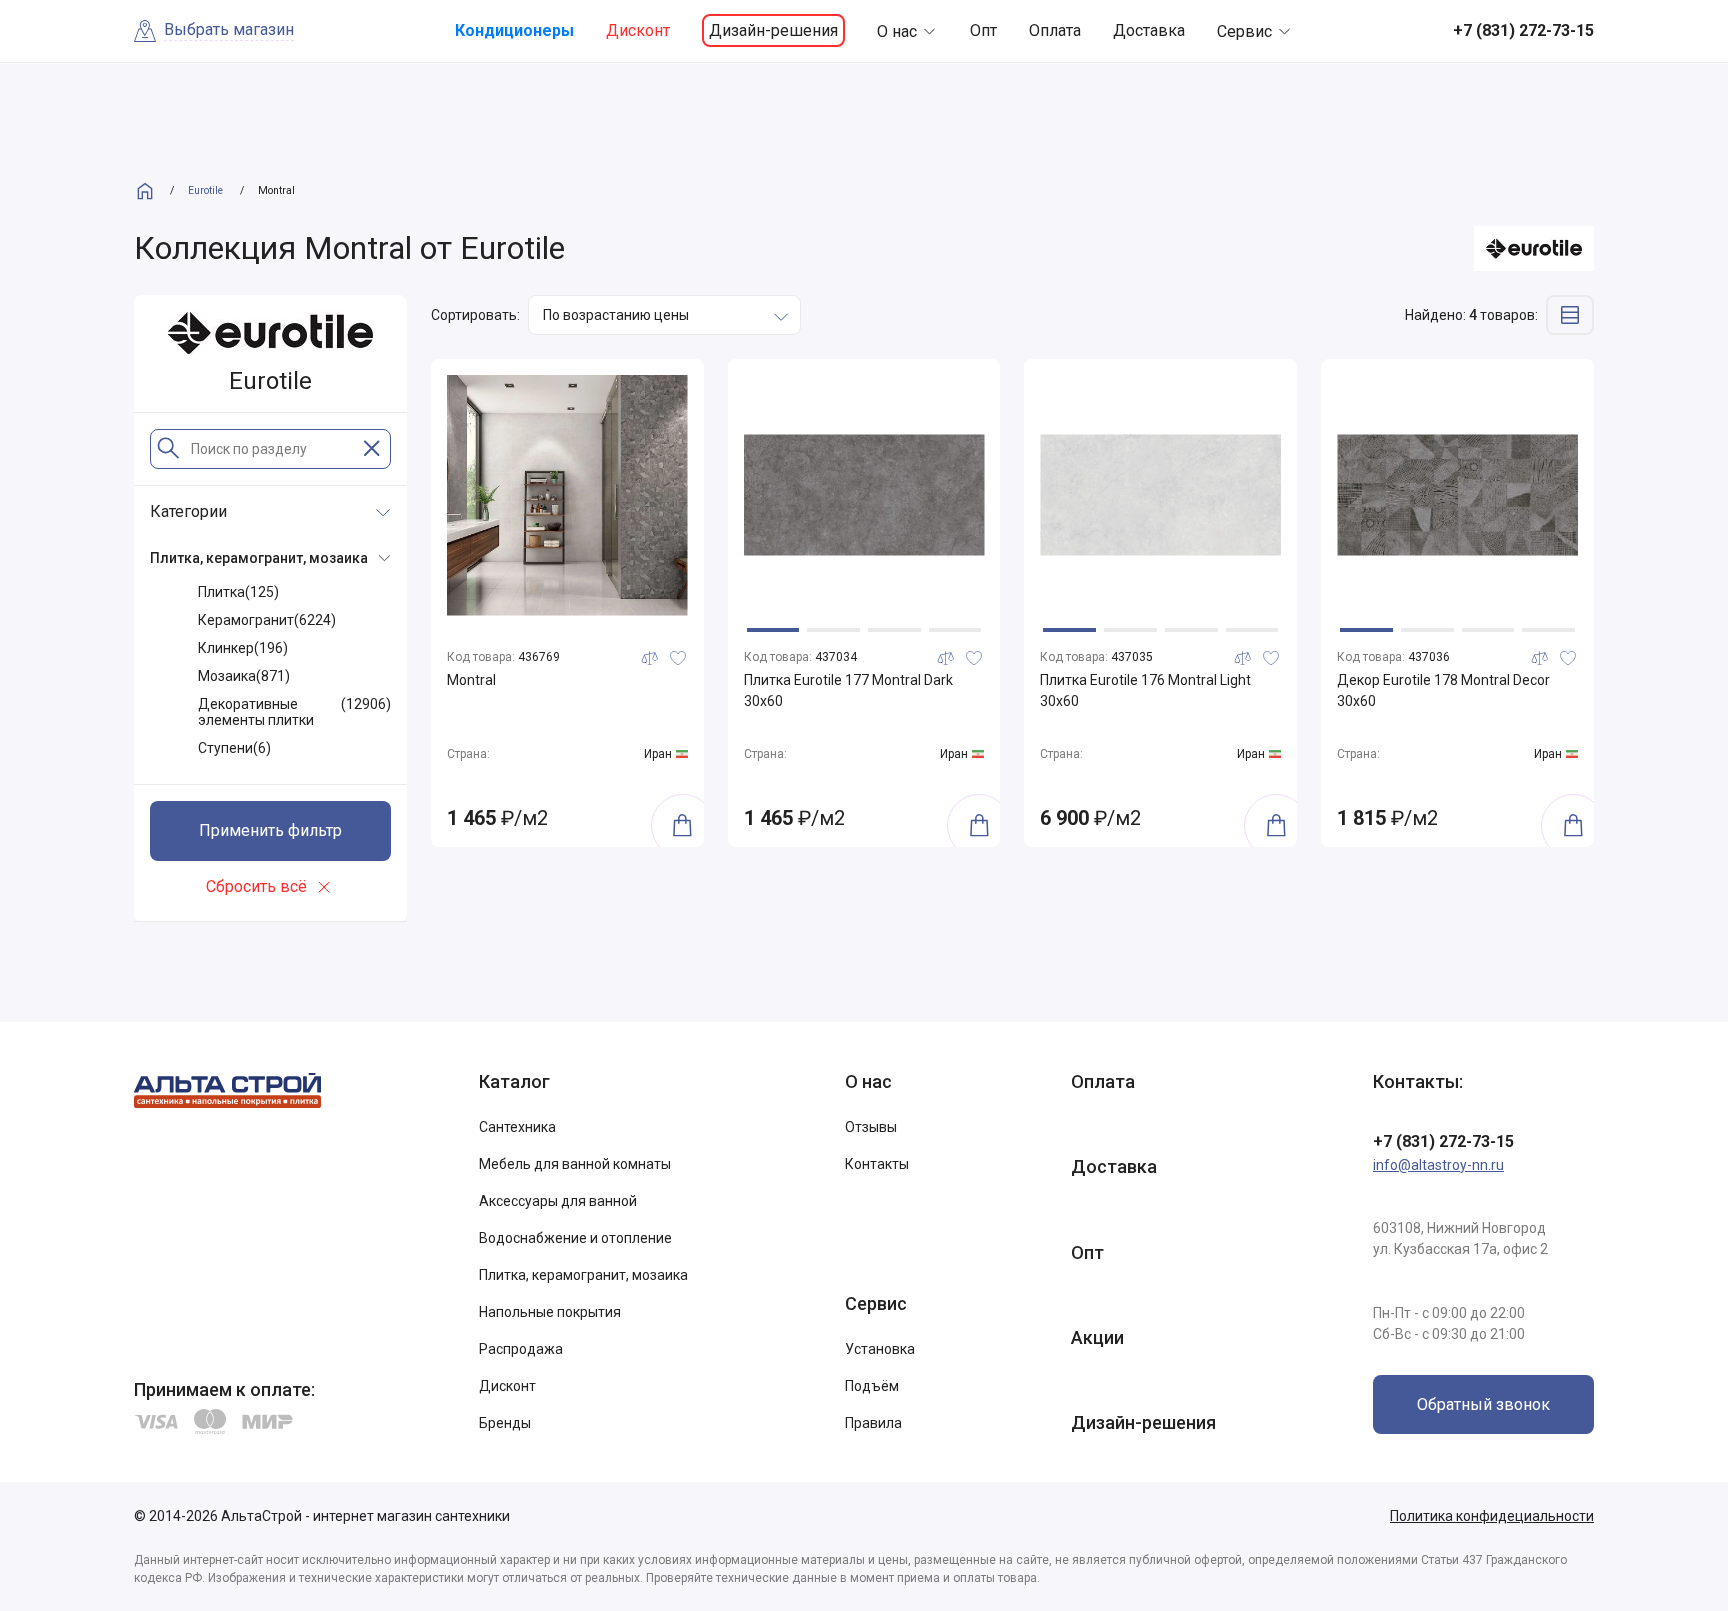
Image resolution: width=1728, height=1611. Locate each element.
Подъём (872, 1386)
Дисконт (638, 30)
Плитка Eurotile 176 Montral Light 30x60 (1145, 690)
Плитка (238, 592)
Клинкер (243, 648)
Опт (983, 30)
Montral (471, 680)
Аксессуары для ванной (558, 1201)
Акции (1097, 1337)
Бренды (505, 1423)
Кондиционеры (514, 30)
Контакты (877, 1164)
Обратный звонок (1483, 1404)
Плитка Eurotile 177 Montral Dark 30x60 (848, 690)
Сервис (1244, 31)
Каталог (514, 1081)
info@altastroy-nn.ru (1438, 1165)
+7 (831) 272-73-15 (1443, 1141)
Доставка (1149, 30)
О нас (897, 31)
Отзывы (871, 1127)
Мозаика (244, 676)
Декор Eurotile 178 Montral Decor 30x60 (1443, 690)
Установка (880, 1349)
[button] (773, 630)
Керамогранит (267, 620)
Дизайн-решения (773, 30)
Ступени (234, 748)
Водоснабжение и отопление (575, 1238)
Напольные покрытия (550, 1312)
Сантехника (517, 1127)
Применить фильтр (270, 830)
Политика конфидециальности (1492, 1516)
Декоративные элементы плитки (294, 712)
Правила (873, 1423)
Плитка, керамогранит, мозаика (583, 1275)
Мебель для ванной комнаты (575, 1164)
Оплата (1055, 30)
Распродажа (521, 1349)
